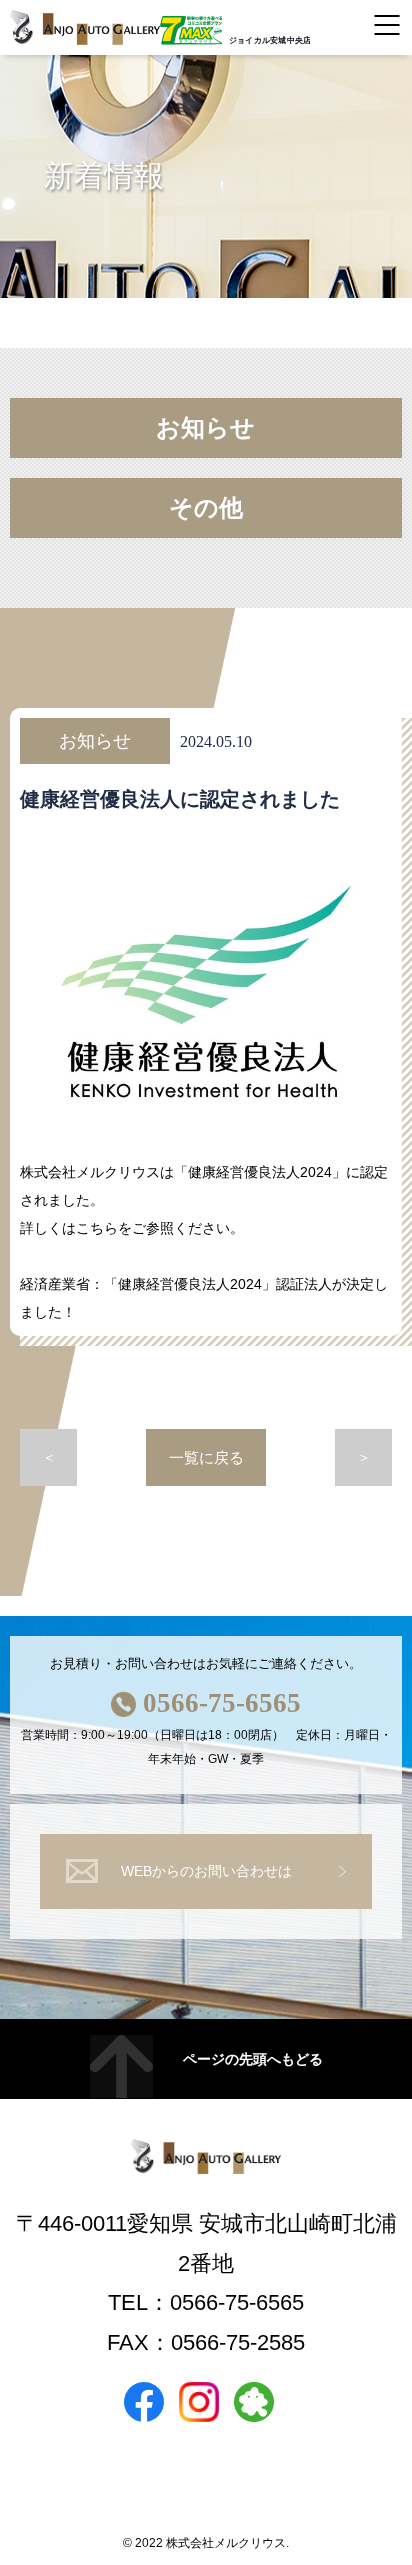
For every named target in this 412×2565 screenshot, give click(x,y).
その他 (206, 508)
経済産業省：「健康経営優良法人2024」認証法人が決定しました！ (204, 1298)
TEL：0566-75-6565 (206, 2302)
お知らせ (205, 428)
